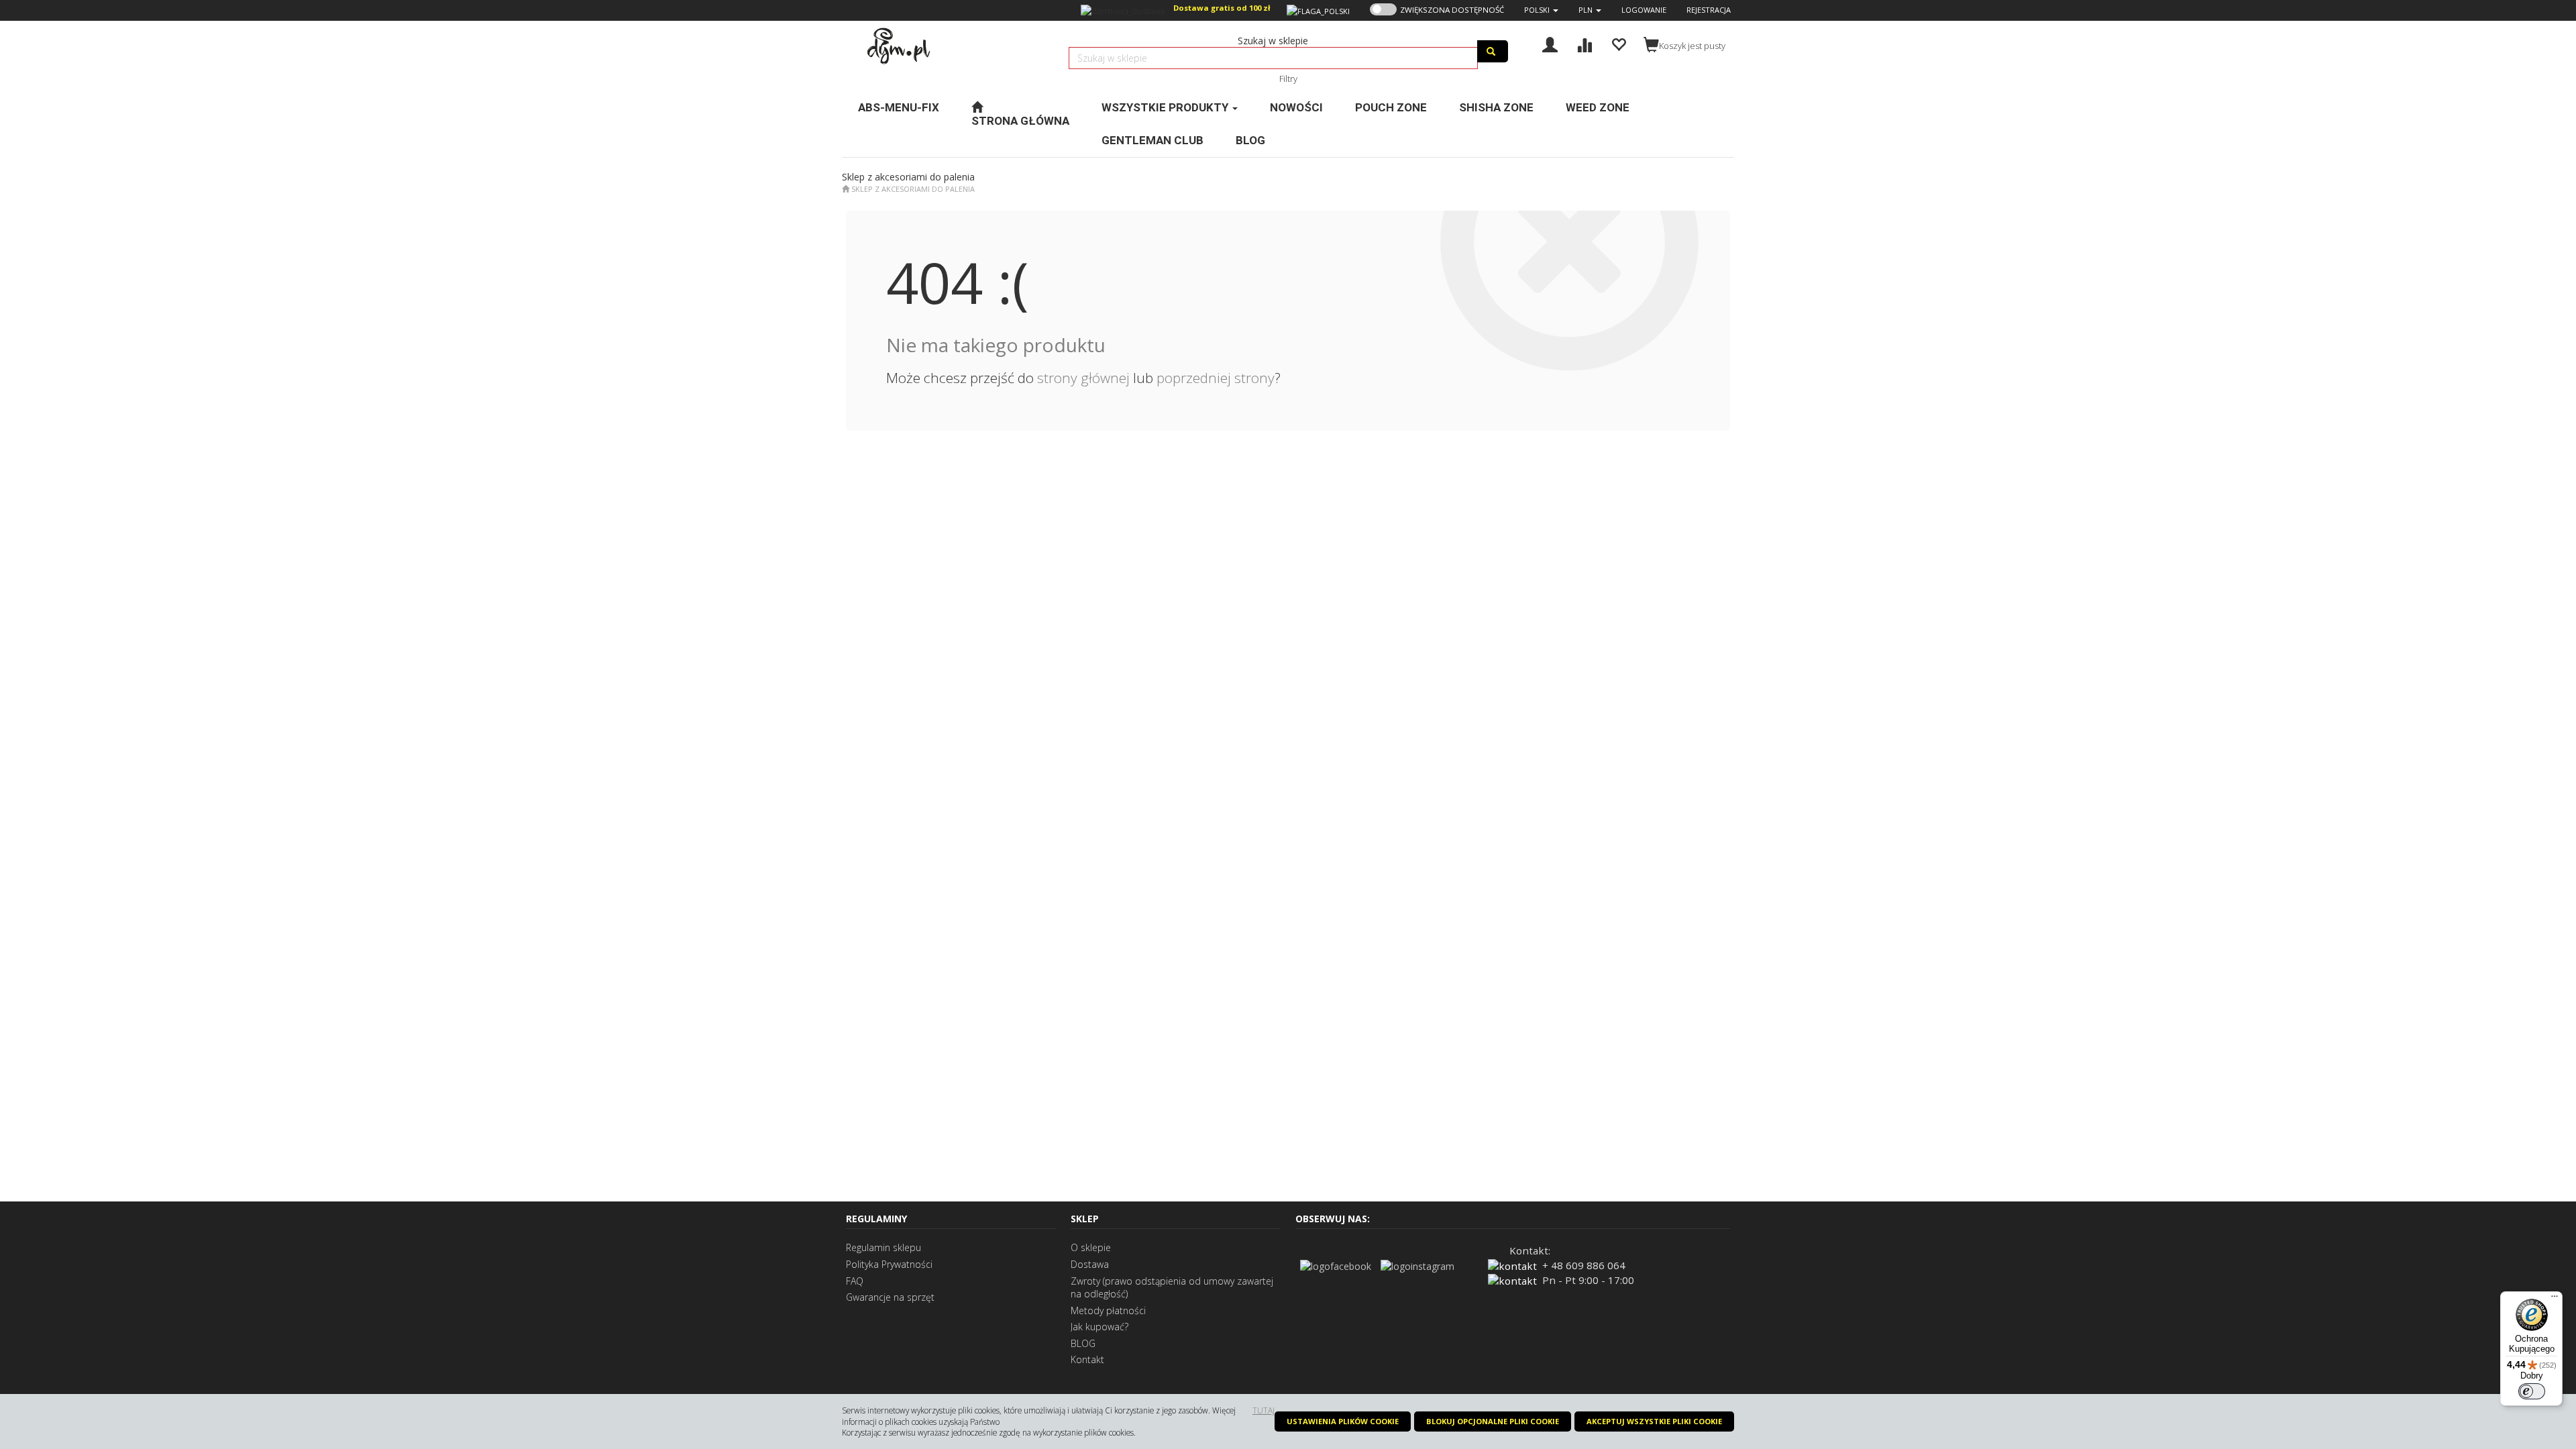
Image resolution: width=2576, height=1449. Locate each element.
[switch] (2532, 1391)
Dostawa (1090, 1264)
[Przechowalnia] (1618, 43)
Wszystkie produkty (1166, 107)
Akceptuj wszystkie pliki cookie (1654, 1421)
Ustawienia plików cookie (1343, 1421)
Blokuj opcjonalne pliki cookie (1493, 1421)
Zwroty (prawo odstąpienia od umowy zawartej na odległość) (1172, 1288)
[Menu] (2555, 1299)
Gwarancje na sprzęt (890, 1297)
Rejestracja (1709, 10)
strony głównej (1083, 378)
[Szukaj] (1493, 51)
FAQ (855, 1281)
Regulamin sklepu (883, 1247)
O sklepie (1091, 1247)
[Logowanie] (1550, 43)
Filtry (1288, 78)
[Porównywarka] (1584, 43)
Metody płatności (1108, 1310)
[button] (1541, 10)
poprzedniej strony (1216, 378)
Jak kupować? (1099, 1327)
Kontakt (1087, 1359)
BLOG (1083, 1343)
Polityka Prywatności (889, 1264)
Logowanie (1644, 10)
